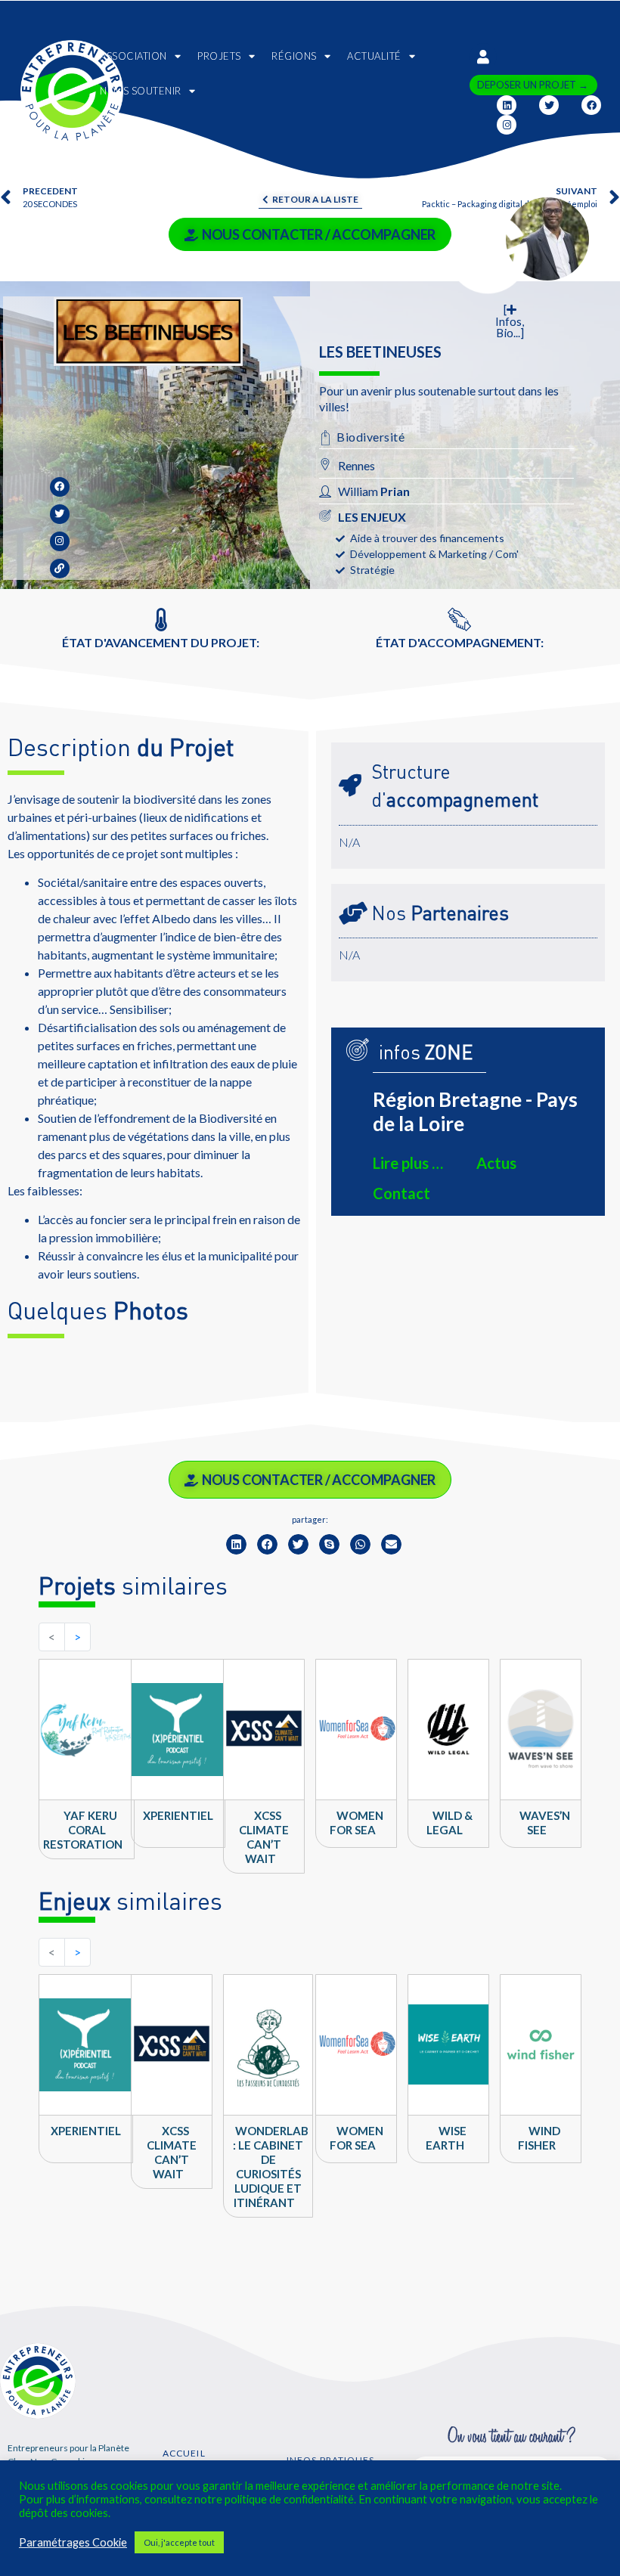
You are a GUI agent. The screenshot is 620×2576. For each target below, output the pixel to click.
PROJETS (219, 56)
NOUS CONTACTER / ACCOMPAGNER (319, 234)
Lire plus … (408, 1163)
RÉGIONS (294, 56)
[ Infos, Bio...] (510, 321)
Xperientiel (178, 1815)
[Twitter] (549, 105)
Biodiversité (370, 437)
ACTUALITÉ (374, 56)
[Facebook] (591, 105)
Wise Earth (446, 2138)
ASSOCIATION (133, 56)
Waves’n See (545, 1823)
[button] (236, 1544)
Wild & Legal (449, 1823)
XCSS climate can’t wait (264, 1837)
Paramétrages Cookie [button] (73, 2542)
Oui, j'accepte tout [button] (179, 2542)
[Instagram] (507, 125)
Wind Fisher (539, 2138)
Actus (496, 1163)
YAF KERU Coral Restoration (83, 1830)
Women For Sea (356, 1823)
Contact (401, 1193)
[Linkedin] (507, 105)
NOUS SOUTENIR (141, 91)
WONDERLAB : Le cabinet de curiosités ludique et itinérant (271, 2167)
